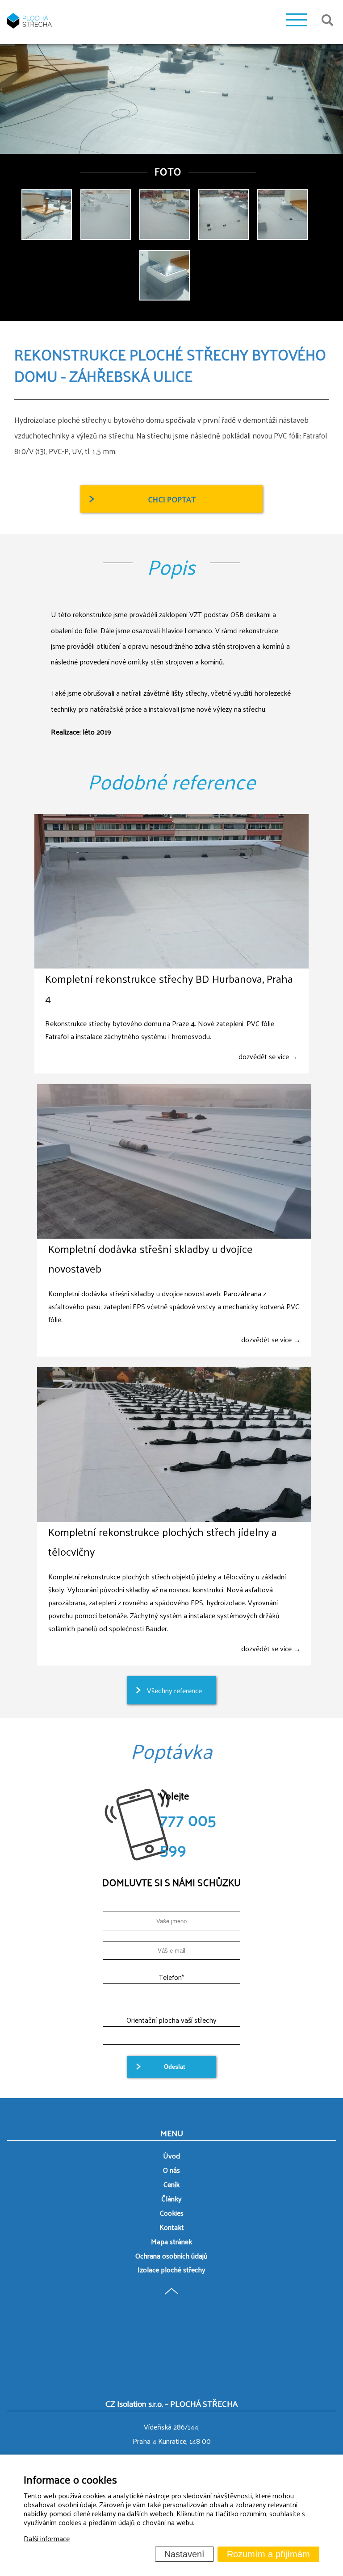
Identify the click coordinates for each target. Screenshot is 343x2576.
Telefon (171, 1977)
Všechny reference (174, 1690)
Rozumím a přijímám (268, 2554)
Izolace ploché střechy (171, 2269)
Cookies (172, 2213)
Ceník (171, 2184)
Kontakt (172, 2227)
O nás (171, 2170)
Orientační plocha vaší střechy (171, 2020)
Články (171, 2198)
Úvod (171, 2156)
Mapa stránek (171, 2241)
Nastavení (184, 2554)
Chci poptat (172, 499)
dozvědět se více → (268, 1056)
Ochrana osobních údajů (171, 2256)
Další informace (47, 2538)
